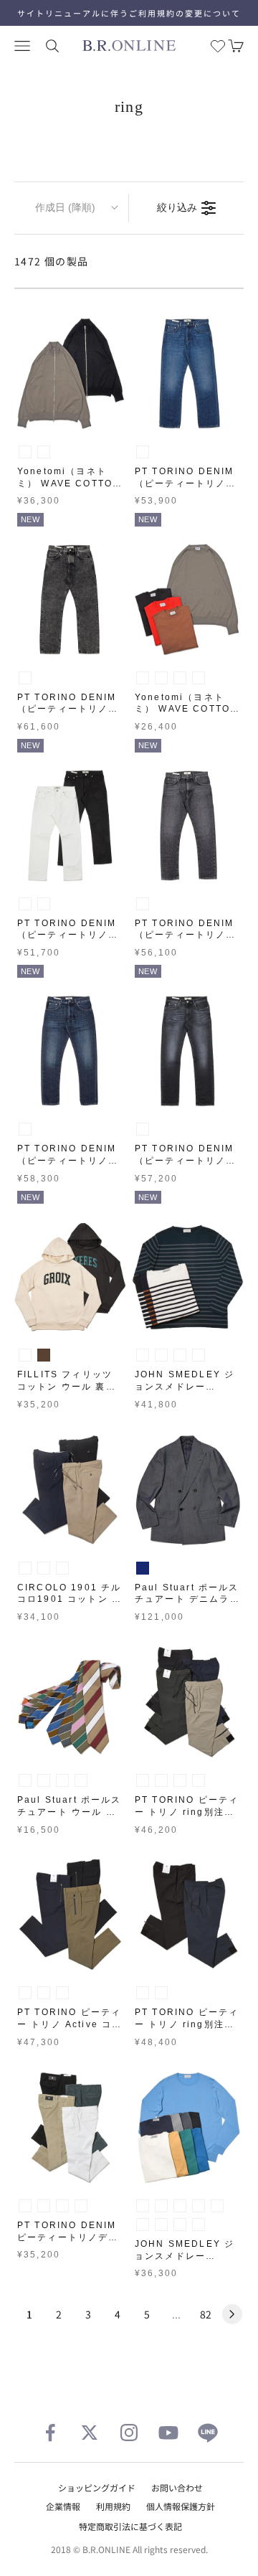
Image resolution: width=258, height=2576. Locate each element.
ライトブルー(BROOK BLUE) (161, 2224)
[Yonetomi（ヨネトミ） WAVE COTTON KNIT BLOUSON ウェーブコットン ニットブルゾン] (70, 374)
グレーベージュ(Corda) (44, 1568)
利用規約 (113, 2506)
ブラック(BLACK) (44, 452)
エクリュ (25, 1355)
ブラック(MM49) (25, 678)
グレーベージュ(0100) (180, 1780)
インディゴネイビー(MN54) (25, 1129)
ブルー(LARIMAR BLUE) (180, 2224)
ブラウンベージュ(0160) (44, 1993)
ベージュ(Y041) (81, 2206)
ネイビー (143, 1568)
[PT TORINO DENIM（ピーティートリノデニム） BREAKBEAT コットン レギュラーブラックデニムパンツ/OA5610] (188, 826)
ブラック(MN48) (143, 904)
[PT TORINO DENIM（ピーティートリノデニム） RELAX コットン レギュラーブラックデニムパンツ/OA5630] (70, 600)
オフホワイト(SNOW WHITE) (143, 2206)
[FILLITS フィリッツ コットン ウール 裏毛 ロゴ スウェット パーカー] (70, 1277)
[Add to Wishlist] (112, 416)
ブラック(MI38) (143, 1129)
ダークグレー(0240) (143, 1780)
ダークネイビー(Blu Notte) (62, 1568)
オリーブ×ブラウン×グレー (25, 1780)
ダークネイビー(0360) (62, 1993)
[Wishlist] (218, 46)
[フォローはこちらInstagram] (129, 2433)
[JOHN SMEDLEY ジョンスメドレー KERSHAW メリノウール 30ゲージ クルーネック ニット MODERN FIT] (188, 2128)
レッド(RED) (199, 678)
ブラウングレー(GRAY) (25, 452)
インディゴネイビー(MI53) (143, 452)
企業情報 (63, 2506)
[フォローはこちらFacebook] (50, 2433)
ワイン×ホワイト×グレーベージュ (44, 1780)
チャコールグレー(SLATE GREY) (180, 2206)
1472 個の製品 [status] (52, 261)
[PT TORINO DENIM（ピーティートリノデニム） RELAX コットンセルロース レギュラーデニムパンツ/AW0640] (188, 374)
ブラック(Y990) (44, 904)
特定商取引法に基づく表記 (130, 2526)
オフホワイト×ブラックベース (161, 1355)
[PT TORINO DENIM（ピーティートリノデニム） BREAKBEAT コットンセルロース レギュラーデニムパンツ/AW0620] (70, 1051)
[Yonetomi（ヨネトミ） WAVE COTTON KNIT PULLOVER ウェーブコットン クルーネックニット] (188, 600)
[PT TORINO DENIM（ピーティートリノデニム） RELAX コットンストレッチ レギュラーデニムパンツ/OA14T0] (70, 826)
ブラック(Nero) (25, 1568)
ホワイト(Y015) (25, 904)
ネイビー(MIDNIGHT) (199, 2224)
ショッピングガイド (97, 2487)
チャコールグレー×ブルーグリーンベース (180, 1355)
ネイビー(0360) (199, 1780)
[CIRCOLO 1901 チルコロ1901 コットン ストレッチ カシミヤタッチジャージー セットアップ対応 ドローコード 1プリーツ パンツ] (70, 1490)
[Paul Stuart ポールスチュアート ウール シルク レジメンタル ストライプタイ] (70, 1702)
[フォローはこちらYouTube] (168, 2433)
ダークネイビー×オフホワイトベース (143, 1355)
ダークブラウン (44, 1355)
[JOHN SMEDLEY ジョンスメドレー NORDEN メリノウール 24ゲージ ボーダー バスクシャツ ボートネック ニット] (188, 1277)
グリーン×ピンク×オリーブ (62, 1780)
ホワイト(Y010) (25, 2206)
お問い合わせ (177, 2487)
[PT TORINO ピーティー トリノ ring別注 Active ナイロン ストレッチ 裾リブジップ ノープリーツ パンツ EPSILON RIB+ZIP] (188, 1915)
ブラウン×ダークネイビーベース (199, 1355)
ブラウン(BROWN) (180, 678)
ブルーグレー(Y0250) (44, 2206)
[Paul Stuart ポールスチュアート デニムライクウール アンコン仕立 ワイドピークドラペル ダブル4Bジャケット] (188, 1490)
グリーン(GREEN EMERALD (143, 2224)
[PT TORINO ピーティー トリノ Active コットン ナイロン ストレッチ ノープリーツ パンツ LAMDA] (70, 1915)
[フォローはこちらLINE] (208, 2433)
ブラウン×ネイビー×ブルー (81, 1780)
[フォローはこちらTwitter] (90, 2433)
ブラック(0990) (161, 1780)
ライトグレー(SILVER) (161, 2206)
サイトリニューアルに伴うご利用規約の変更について (129, 13)
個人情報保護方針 (181, 2506)
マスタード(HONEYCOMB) (217, 2206)
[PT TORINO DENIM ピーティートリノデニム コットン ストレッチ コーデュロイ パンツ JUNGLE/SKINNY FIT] (70, 2128)
